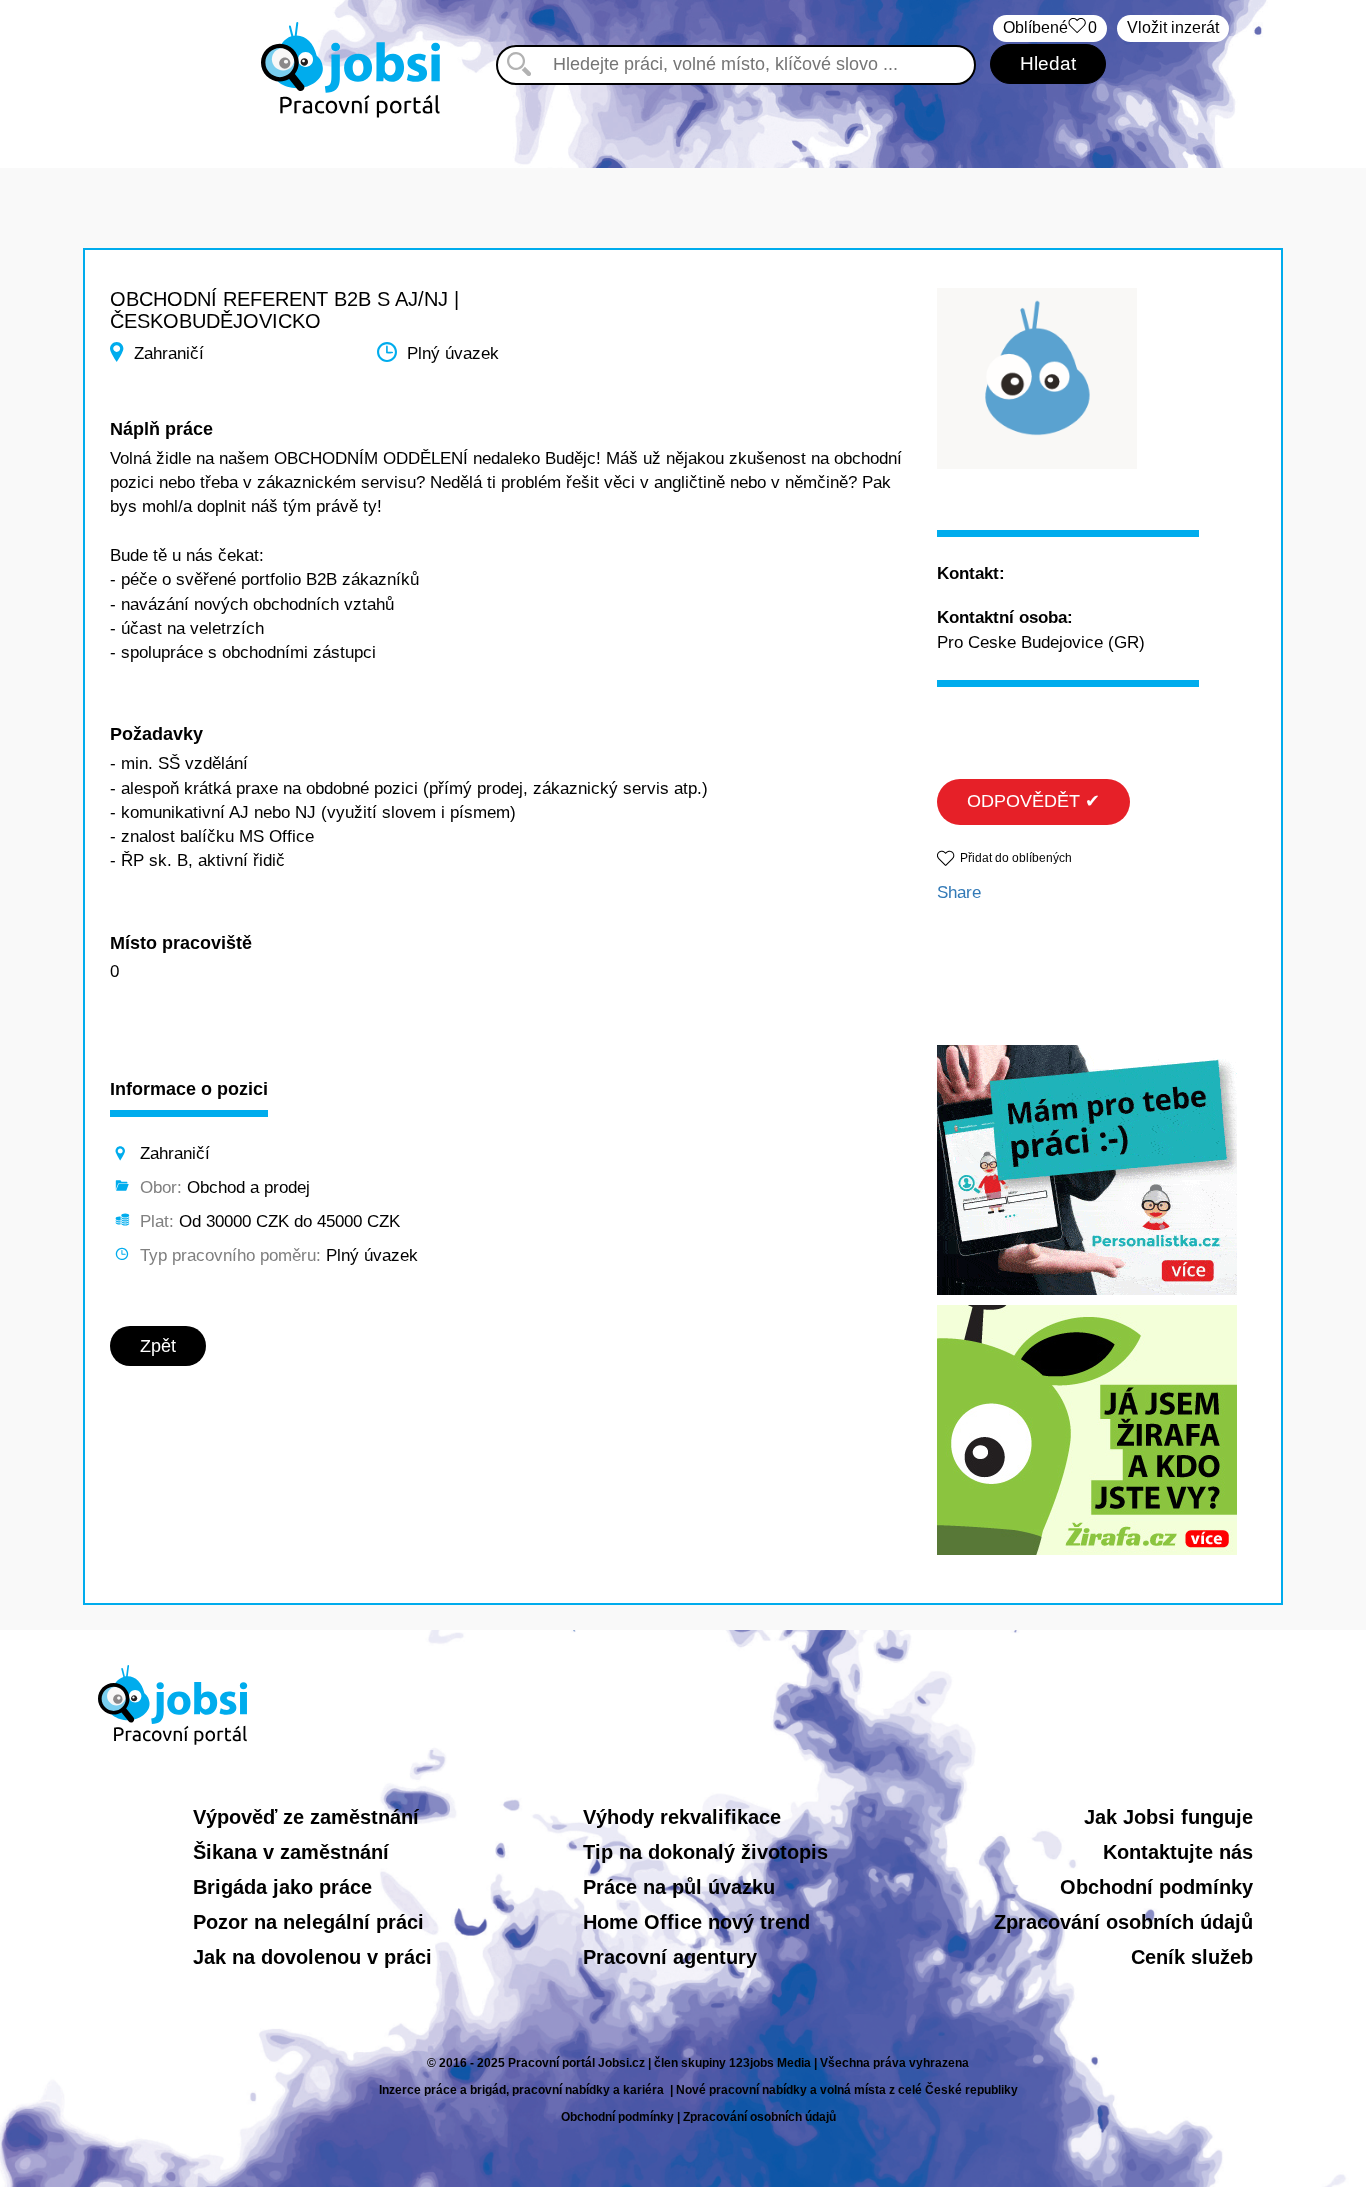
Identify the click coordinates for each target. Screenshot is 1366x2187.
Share (959, 892)
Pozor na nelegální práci (308, 1922)
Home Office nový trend (696, 1922)
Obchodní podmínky (1156, 1887)
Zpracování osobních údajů (1123, 1922)
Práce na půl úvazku (679, 1887)
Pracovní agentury (670, 1957)
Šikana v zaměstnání (291, 1852)
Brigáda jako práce (282, 1887)
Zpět (158, 1346)
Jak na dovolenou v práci (312, 1957)
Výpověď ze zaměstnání (306, 1817)
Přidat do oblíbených (1016, 858)
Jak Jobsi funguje (1168, 1817)
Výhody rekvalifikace (682, 1817)
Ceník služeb (1192, 1957)
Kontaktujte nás (1178, 1852)
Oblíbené (1050, 27)
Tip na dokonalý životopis (705, 1852)
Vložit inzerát (1173, 27)
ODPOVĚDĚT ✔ (1033, 801)
